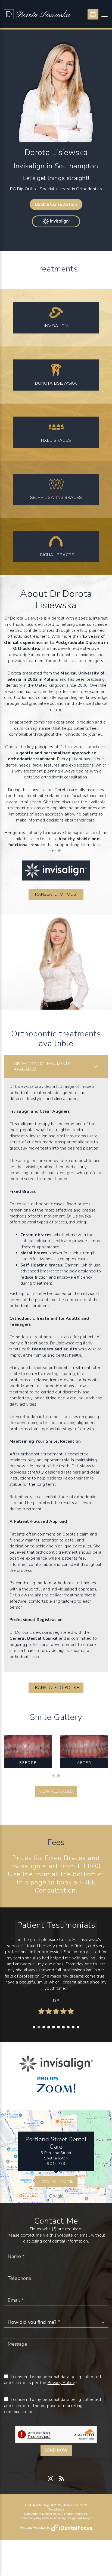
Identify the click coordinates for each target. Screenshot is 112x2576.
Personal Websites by (35, 2528)
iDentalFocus (51, 2514)
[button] (54, 1776)
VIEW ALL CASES (56, 1791)
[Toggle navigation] (105, 14)
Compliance (56, 2509)
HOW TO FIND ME (56, 2181)
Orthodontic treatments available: (42, 1066)
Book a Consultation (56, 204)
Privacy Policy (61, 2383)
